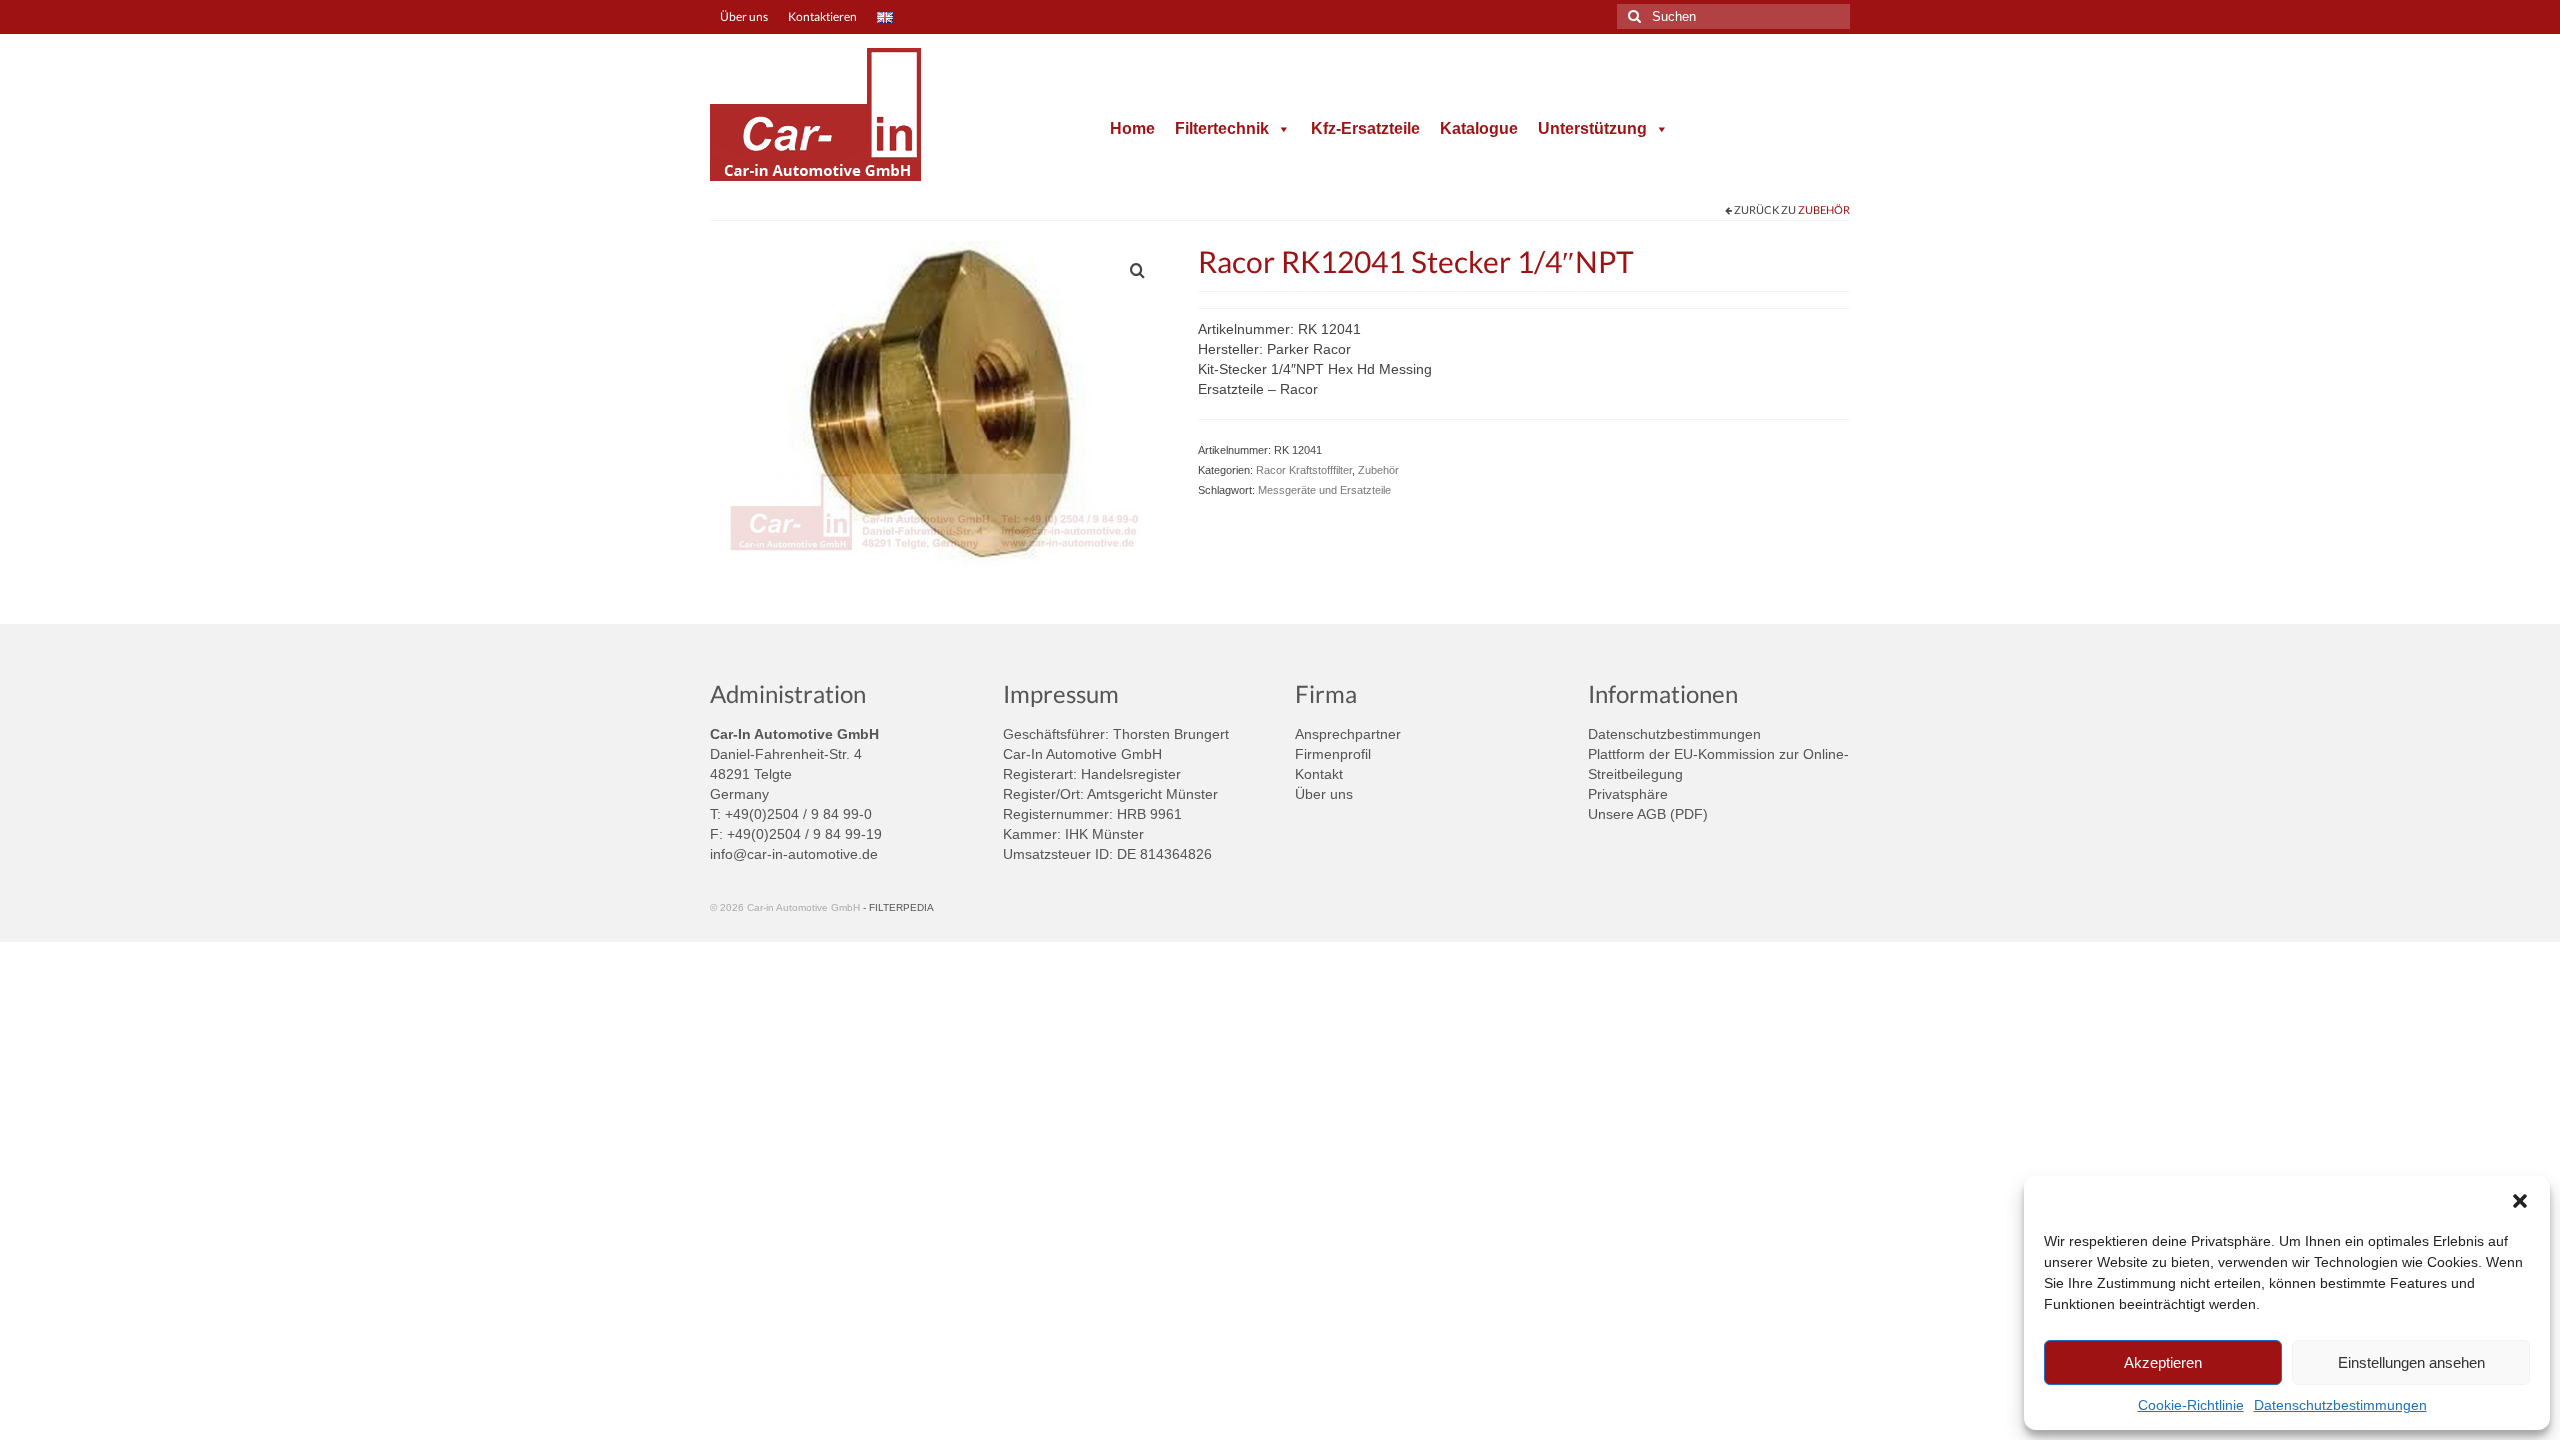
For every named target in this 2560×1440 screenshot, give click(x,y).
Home (1132, 128)
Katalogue (1479, 128)
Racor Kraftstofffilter (1304, 470)
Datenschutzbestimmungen (2340, 1405)
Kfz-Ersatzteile (1365, 128)
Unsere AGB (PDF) (1648, 814)
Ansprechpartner (1348, 734)
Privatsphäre (1628, 794)
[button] (2520, 1201)
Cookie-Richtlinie (2191, 1405)
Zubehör (1824, 209)
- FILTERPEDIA (898, 907)
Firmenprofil (1333, 754)
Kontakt (1319, 774)
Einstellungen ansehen (2411, 1362)
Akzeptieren (2163, 1362)
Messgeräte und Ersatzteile (1324, 490)
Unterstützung (1592, 128)
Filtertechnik (1222, 128)
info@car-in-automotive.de (794, 854)
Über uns (1324, 794)
